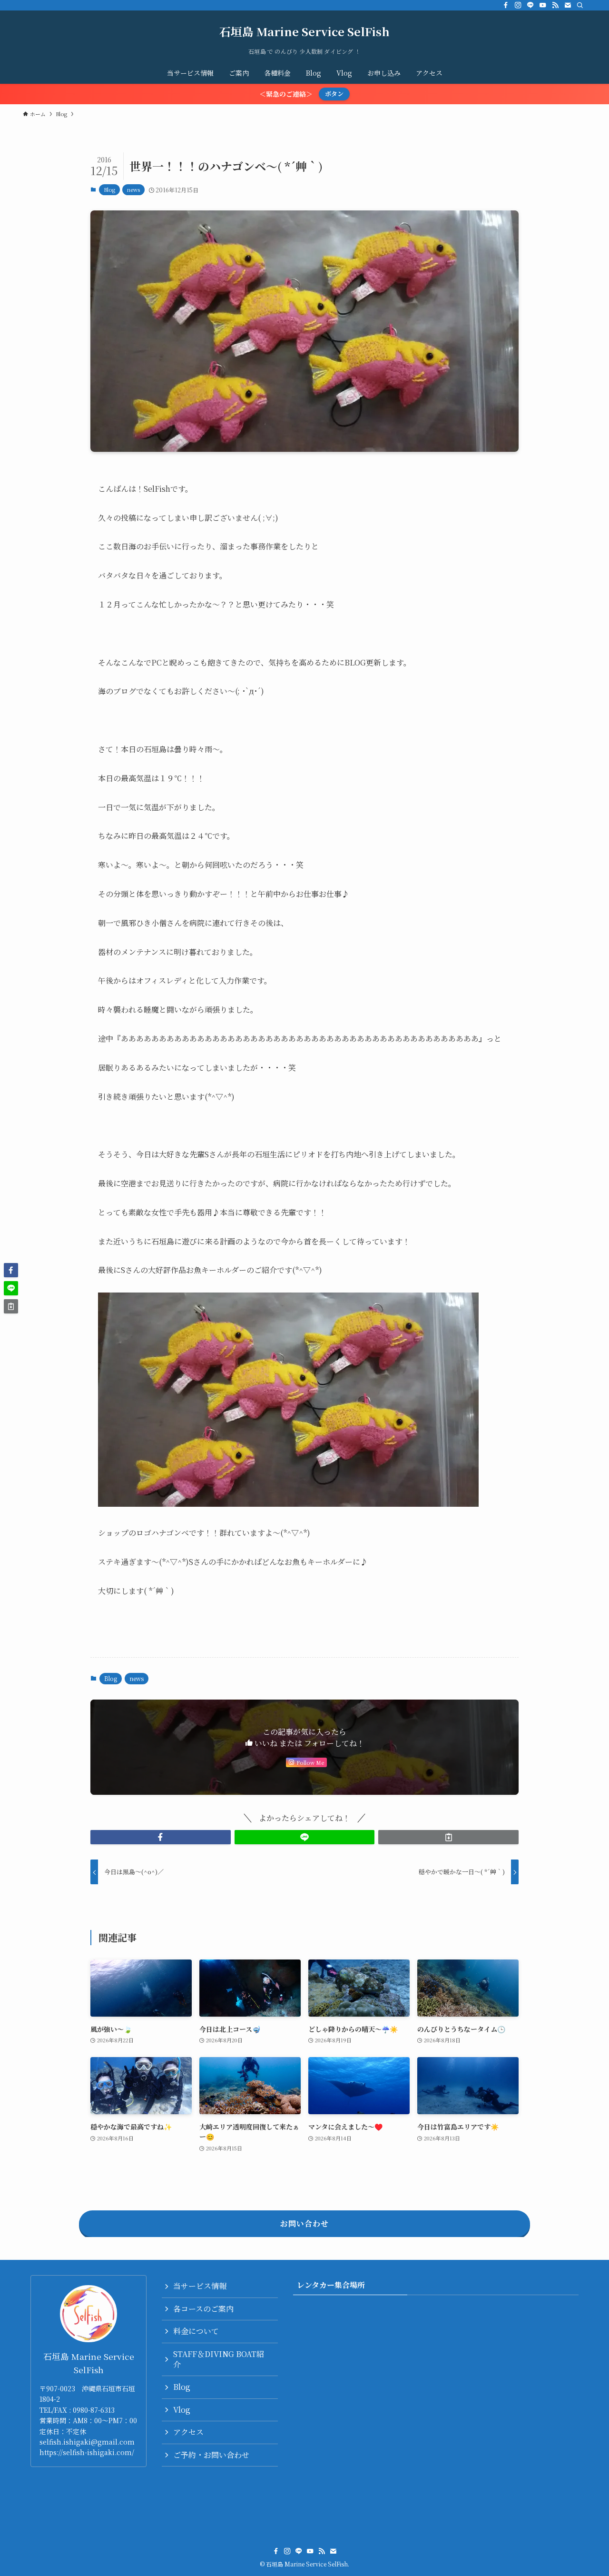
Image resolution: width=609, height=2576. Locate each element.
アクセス (188, 2432)
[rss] (555, 5)
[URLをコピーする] (448, 1837)
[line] (530, 5)
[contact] (568, 5)
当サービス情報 (200, 2286)
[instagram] (518, 5)
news (133, 189)
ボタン (334, 94)
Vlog (182, 2410)
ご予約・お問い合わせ (211, 2455)
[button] (161, 1837)
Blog (109, 189)
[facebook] (506, 5)
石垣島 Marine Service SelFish (304, 31)
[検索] (580, 5)
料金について (196, 2331)
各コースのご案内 (203, 2309)
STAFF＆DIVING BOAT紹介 (219, 2359)
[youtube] (543, 5)
